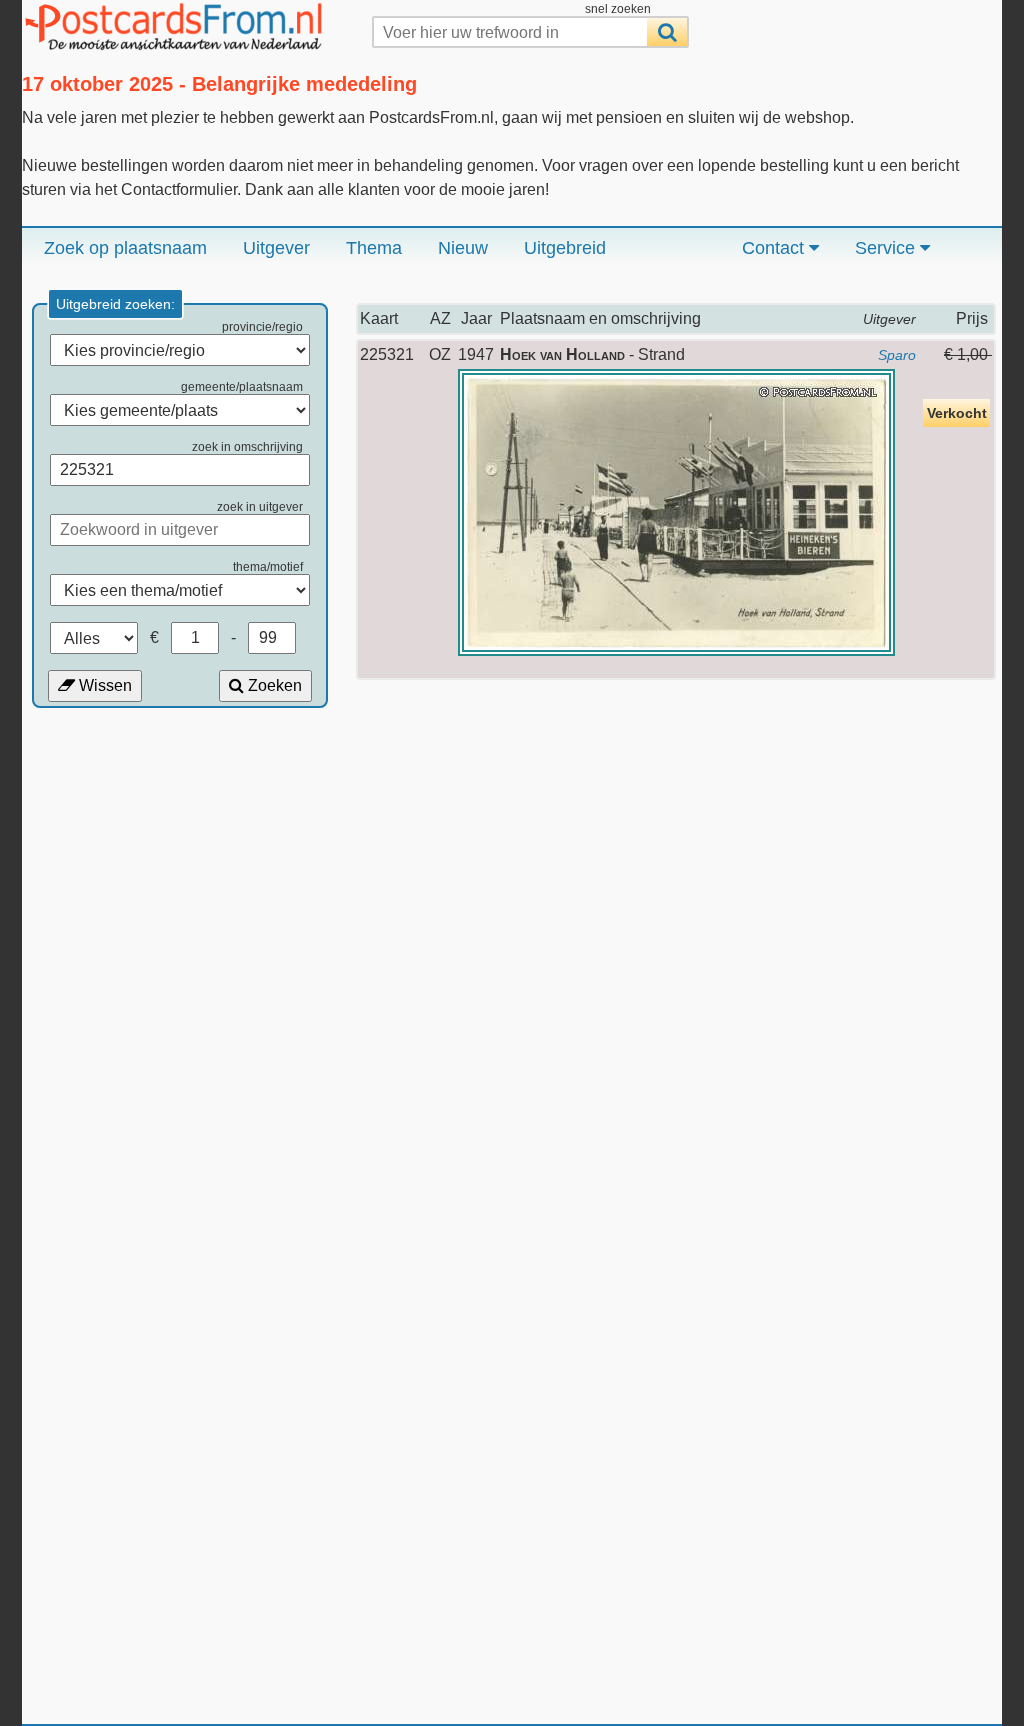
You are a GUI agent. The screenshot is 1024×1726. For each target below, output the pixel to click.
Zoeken (273, 685)
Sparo (897, 355)
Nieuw (463, 248)
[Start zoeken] (667, 32)
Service (887, 248)
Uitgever (276, 248)
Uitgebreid (565, 248)
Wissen (103, 685)
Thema (374, 248)
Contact (775, 248)
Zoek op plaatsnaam (125, 248)
